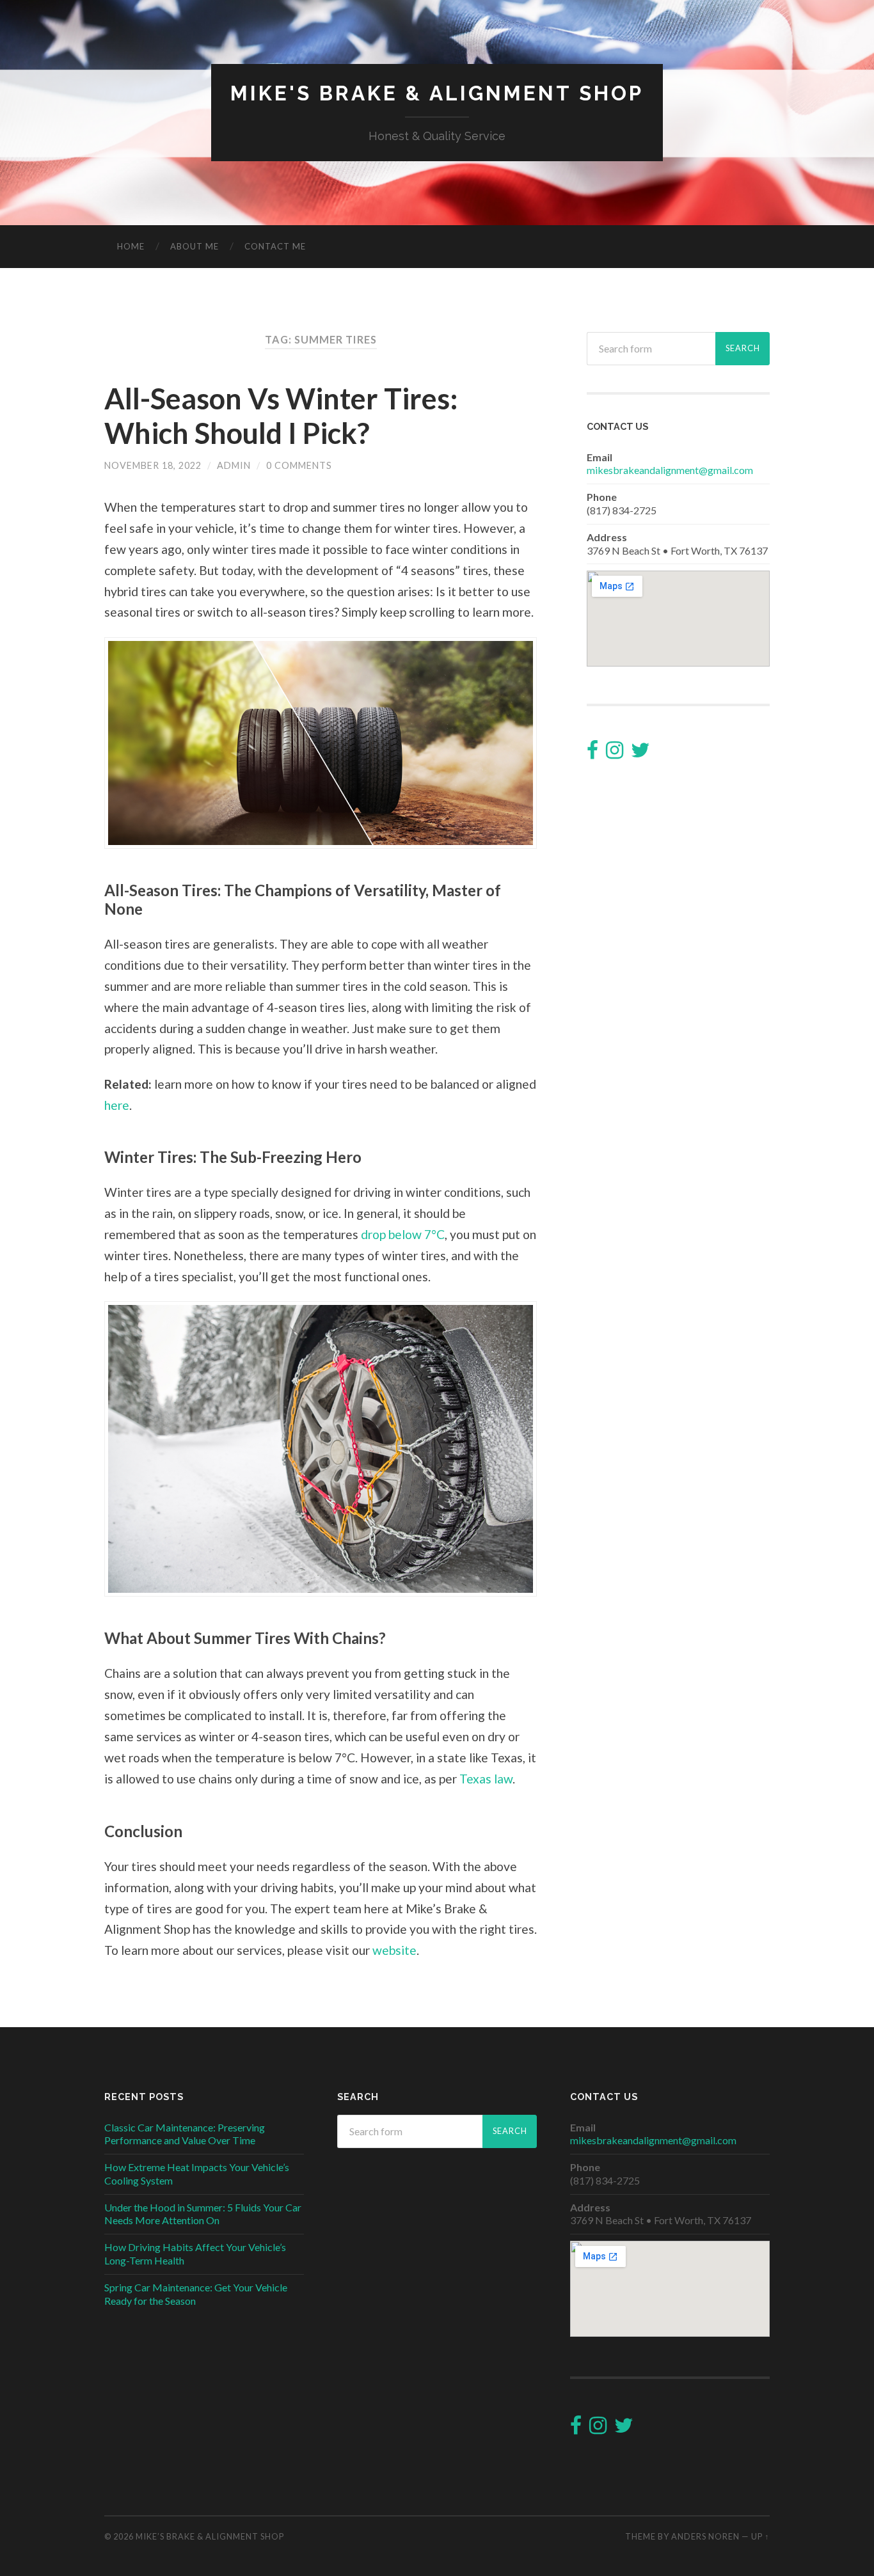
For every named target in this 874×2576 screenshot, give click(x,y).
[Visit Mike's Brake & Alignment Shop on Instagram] (615, 753)
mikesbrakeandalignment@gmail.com (670, 470)
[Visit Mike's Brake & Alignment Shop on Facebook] (592, 753)
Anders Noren (705, 2536)
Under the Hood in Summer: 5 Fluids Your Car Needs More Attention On (203, 2214)
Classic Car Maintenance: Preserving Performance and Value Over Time (185, 2134)
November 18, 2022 (153, 465)
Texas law (486, 1779)
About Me (195, 246)
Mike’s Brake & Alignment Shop (210, 2536)
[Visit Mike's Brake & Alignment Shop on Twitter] (640, 753)
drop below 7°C (403, 1234)
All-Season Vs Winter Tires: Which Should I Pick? (281, 416)
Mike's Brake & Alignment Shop (437, 93)
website (394, 1950)
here (117, 1105)
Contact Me (275, 246)
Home (131, 246)
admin (234, 465)
